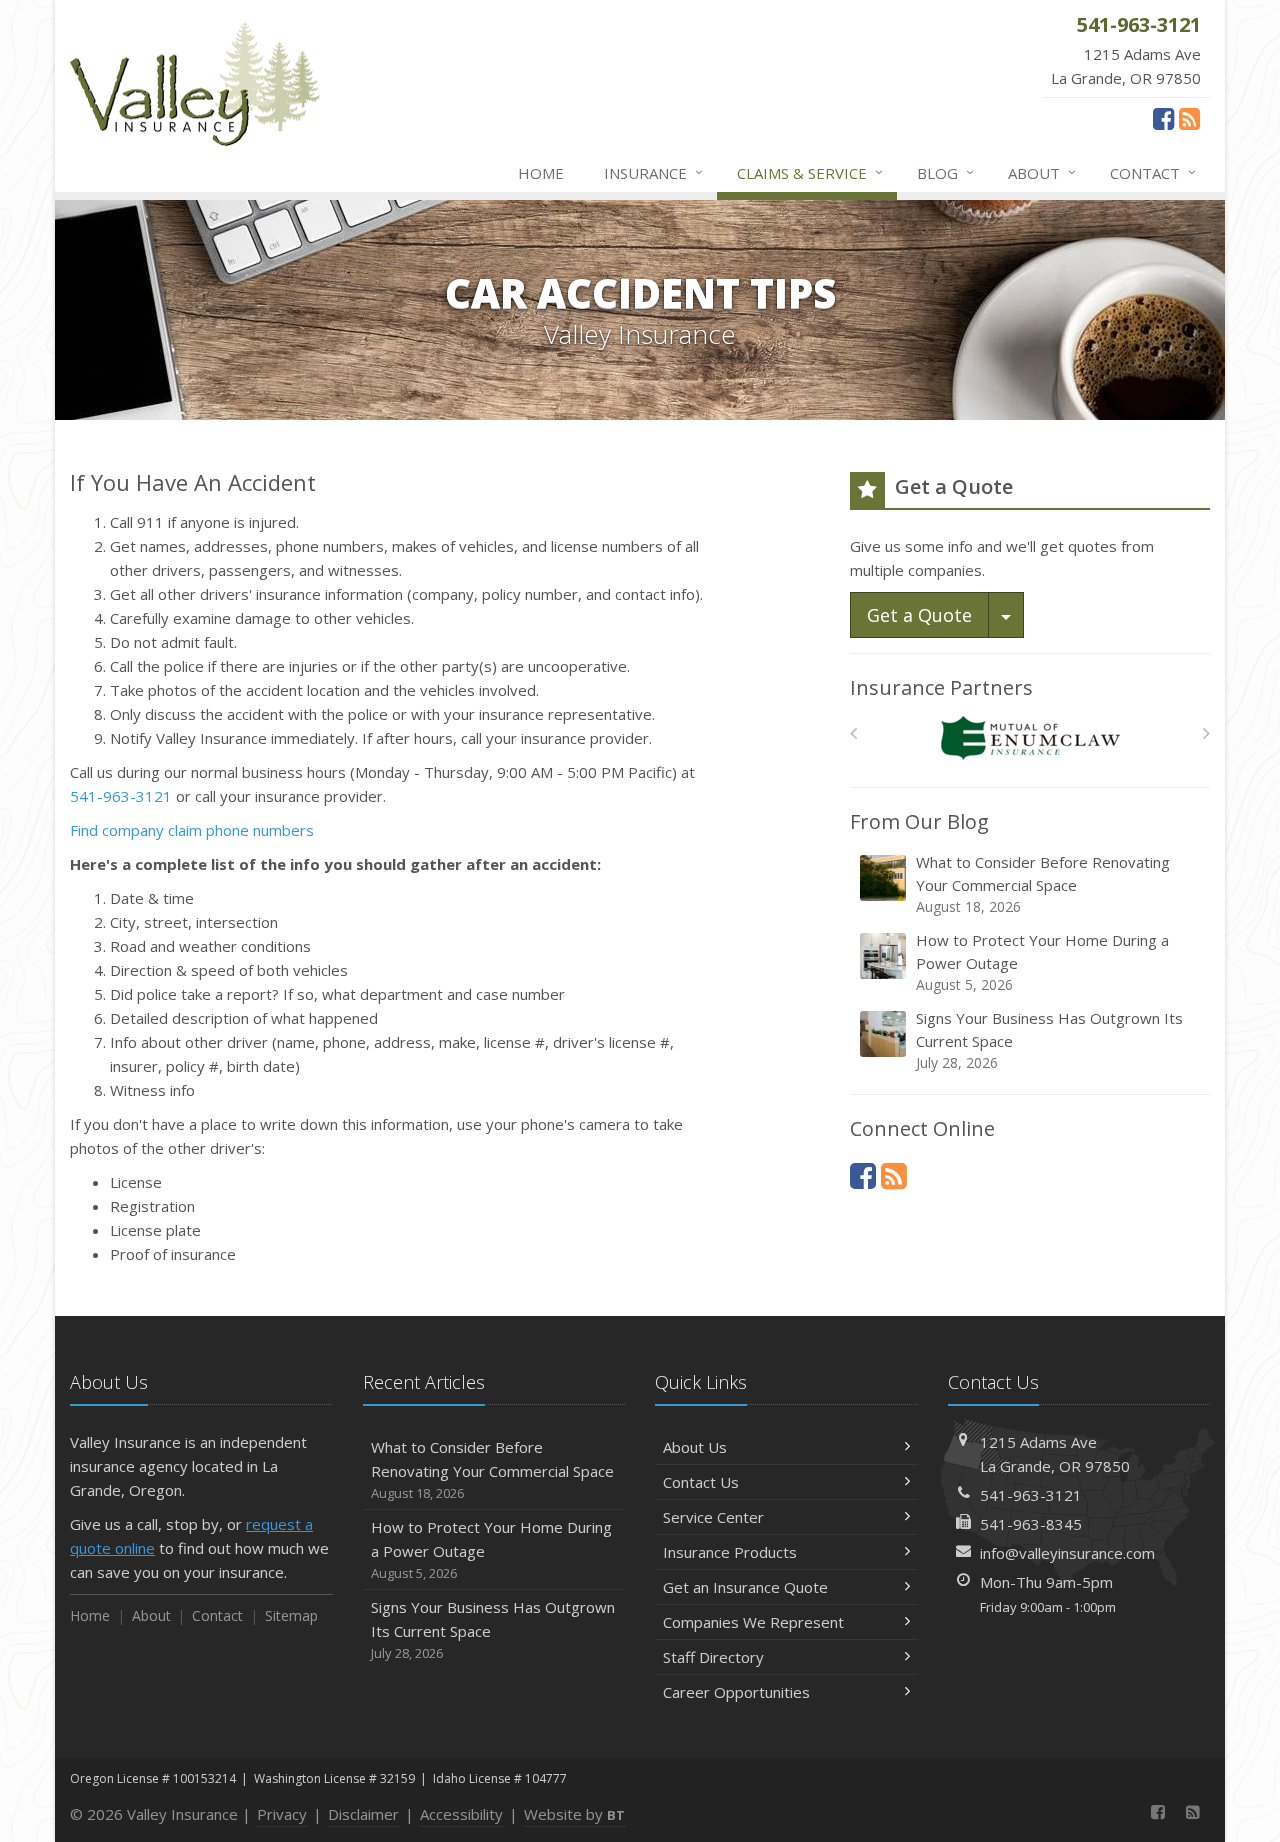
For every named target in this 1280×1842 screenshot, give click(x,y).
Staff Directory (713, 1657)
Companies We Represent (753, 1622)
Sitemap (291, 1615)
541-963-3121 (121, 796)
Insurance (653, 172)
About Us (695, 1447)
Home (541, 173)
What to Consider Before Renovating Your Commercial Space (1043, 884)
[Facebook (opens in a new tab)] (1163, 118)
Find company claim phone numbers (192, 830)
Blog (945, 172)
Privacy (282, 1814)
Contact (1153, 172)
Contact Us (701, 1482)
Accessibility (461, 1814)
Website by (574, 1814)
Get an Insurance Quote (745, 1587)
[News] (1189, 118)
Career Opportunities (736, 1692)
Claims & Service (810, 172)
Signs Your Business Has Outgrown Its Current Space (1049, 1040)
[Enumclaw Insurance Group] (1030, 738)
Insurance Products (730, 1552)
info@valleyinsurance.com (1067, 1553)
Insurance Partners (941, 687)
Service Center (713, 1517)
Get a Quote (919, 615)
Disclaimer (363, 1814)
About (1042, 172)
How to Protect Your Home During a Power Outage (1042, 962)
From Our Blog (919, 821)
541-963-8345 (1031, 1524)
